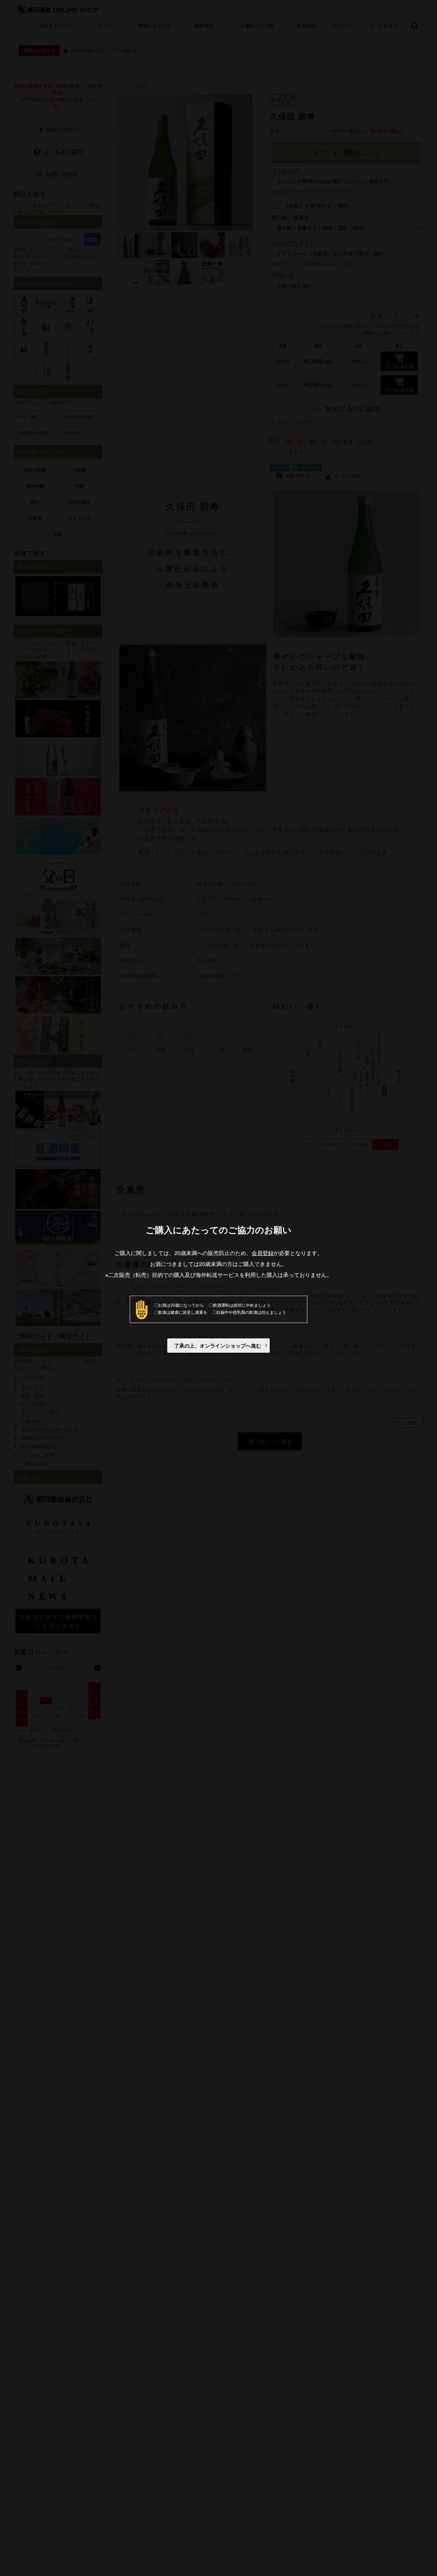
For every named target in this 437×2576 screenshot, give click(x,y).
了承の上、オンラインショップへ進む (218, 1346)
